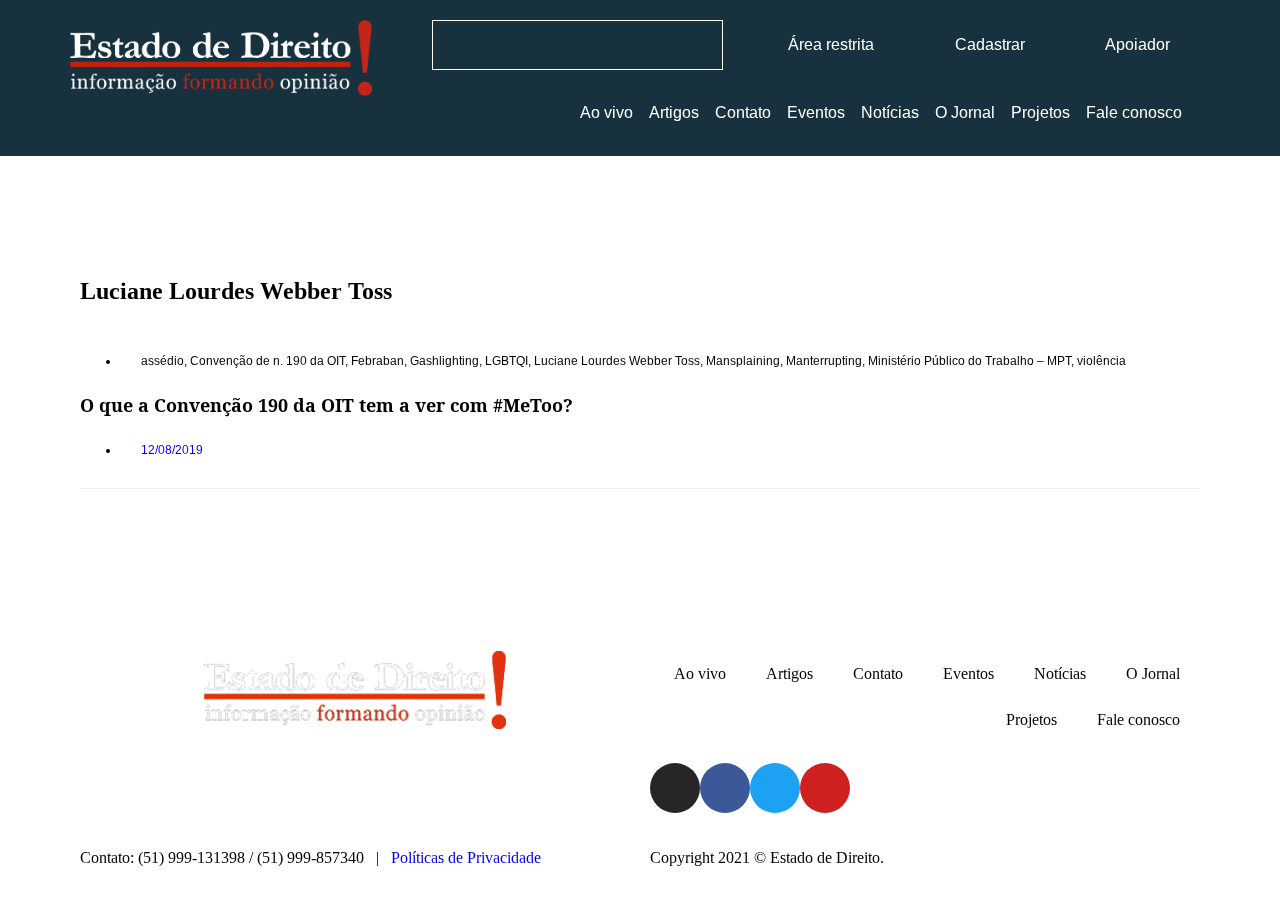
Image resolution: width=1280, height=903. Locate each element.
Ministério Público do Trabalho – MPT (969, 361)
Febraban (377, 361)
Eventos (816, 112)
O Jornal (965, 112)
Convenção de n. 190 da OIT (267, 361)
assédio (162, 361)
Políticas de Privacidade (466, 857)
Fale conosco (1134, 112)
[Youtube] (825, 788)
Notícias (890, 112)
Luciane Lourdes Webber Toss (617, 361)
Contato (743, 112)
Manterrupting (824, 361)
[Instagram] (675, 788)
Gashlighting (444, 361)
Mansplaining (743, 361)
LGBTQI (506, 361)
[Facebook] (725, 788)
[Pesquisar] (697, 45)
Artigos (674, 112)
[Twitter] (775, 788)
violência (1101, 361)
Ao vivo (606, 112)
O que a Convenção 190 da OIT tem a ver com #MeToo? (326, 405)
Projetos (1040, 112)
